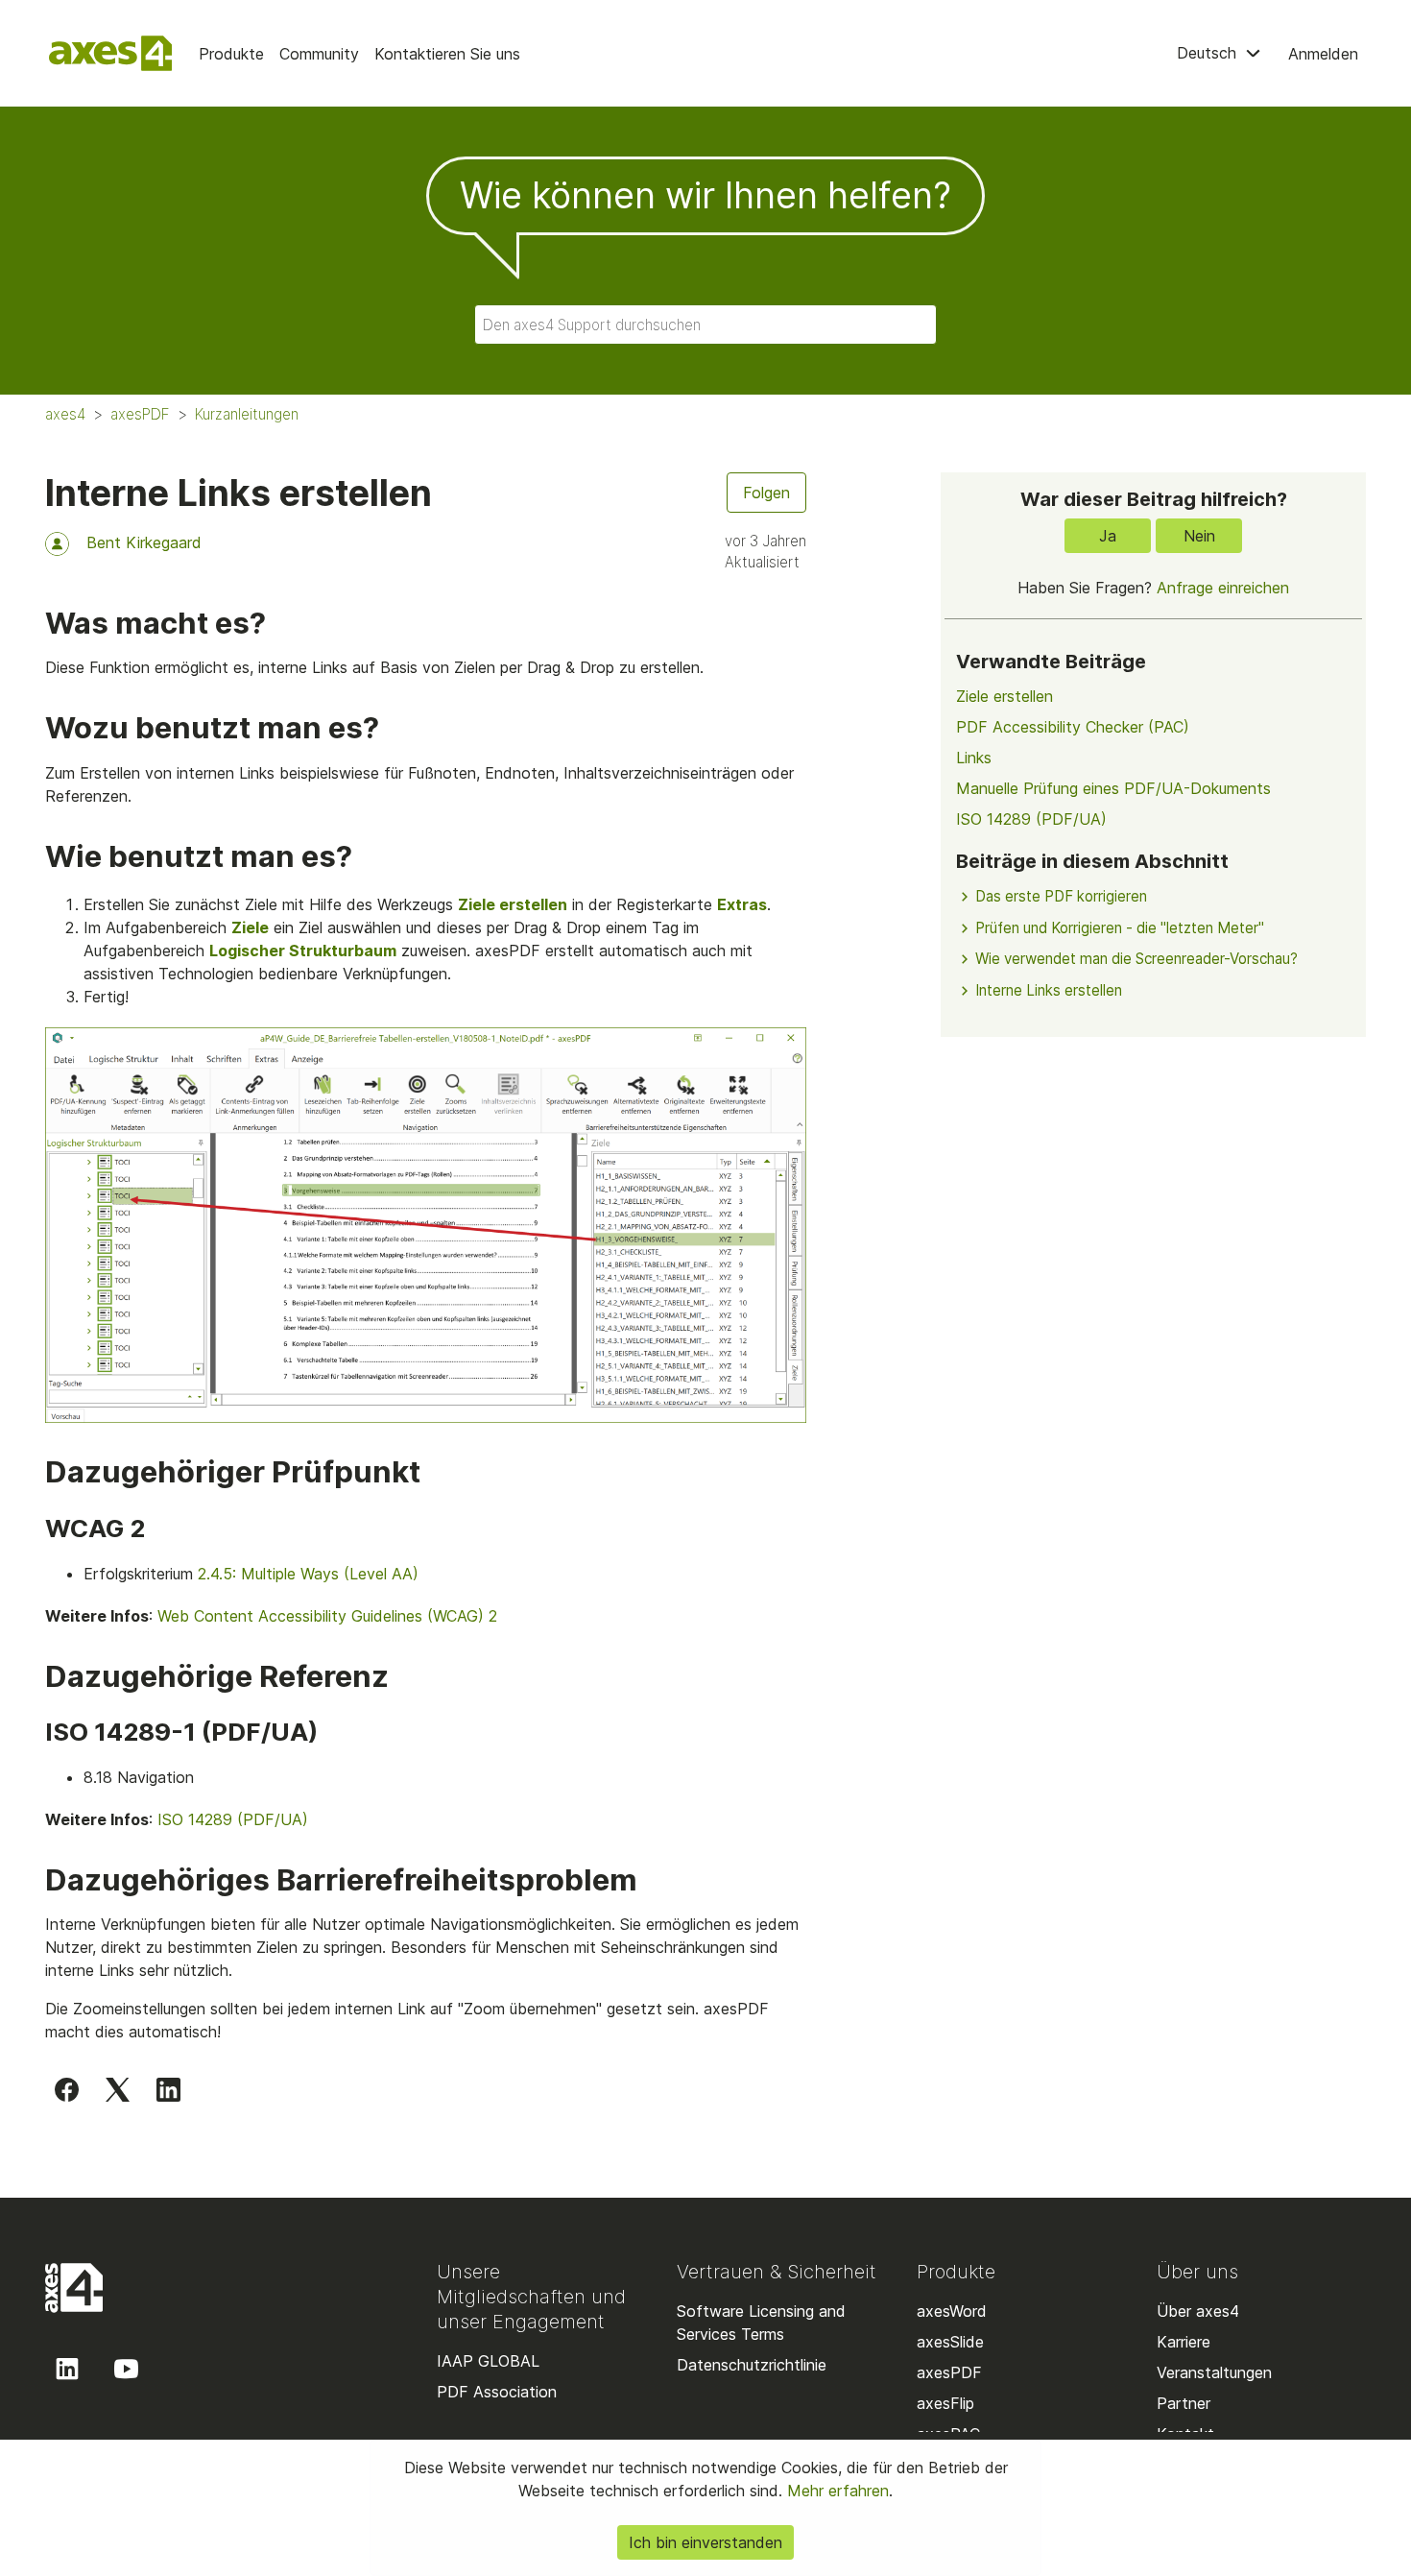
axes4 (65, 414)
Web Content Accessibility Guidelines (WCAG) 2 (327, 1616)
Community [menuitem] (319, 54)
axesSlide (950, 2342)
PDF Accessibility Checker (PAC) (1073, 727)
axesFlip (945, 2403)
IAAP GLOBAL (488, 2361)
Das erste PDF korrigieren (1061, 896)
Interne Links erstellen (1049, 990)
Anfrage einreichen (1223, 588)
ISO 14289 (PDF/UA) (233, 1819)
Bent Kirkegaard (144, 542)
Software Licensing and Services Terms (761, 2323)
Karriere (1184, 2342)
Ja (1108, 536)
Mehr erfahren (836, 2491)
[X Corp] (118, 2088)
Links (974, 758)
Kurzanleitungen (247, 414)
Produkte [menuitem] (231, 54)
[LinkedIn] (168, 2088)
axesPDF (140, 414)
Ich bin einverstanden (705, 2542)
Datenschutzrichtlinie (752, 2365)
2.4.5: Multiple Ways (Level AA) (308, 1574)
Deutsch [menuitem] (1209, 53)
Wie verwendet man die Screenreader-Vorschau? (1136, 959)
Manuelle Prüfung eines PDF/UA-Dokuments (1113, 788)
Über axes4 (1198, 2311)
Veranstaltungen (1214, 2372)
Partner (1184, 2403)
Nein (1199, 536)
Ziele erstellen (513, 904)
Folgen (766, 493)
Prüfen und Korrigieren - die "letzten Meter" (1120, 928)
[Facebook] (67, 2088)
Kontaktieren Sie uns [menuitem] (447, 54)
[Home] (110, 53)
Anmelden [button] (1323, 54)
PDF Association (497, 2392)
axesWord (952, 2311)
